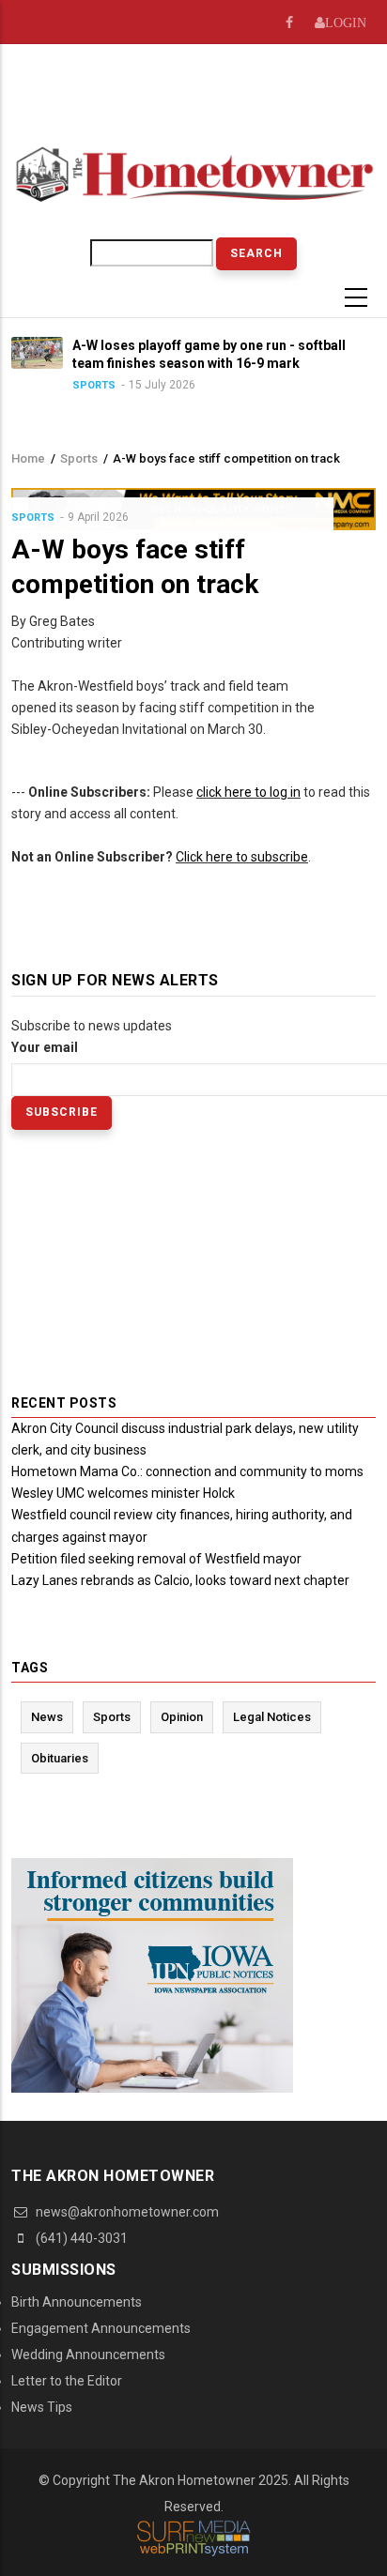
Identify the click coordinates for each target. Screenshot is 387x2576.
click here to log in (248, 792)
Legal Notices (272, 1717)
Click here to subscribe (242, 857)
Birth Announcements (77, 2302)
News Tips (42, 2407)
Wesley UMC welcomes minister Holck (123, 1493)
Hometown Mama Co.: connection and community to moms (187, 1471)
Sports (94, 385)
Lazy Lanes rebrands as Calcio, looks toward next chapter (180, 1580)
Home (28, 458)
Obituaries (60, 1758)
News (47, 1717)
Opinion (182, 1717)
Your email (45, 1047)
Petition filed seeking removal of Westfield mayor (156, 1559)
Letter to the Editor (67, 2381)
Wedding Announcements (88, 2355)
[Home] (193, 173)
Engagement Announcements (101, 2328)
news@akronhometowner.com (126, 2212)
